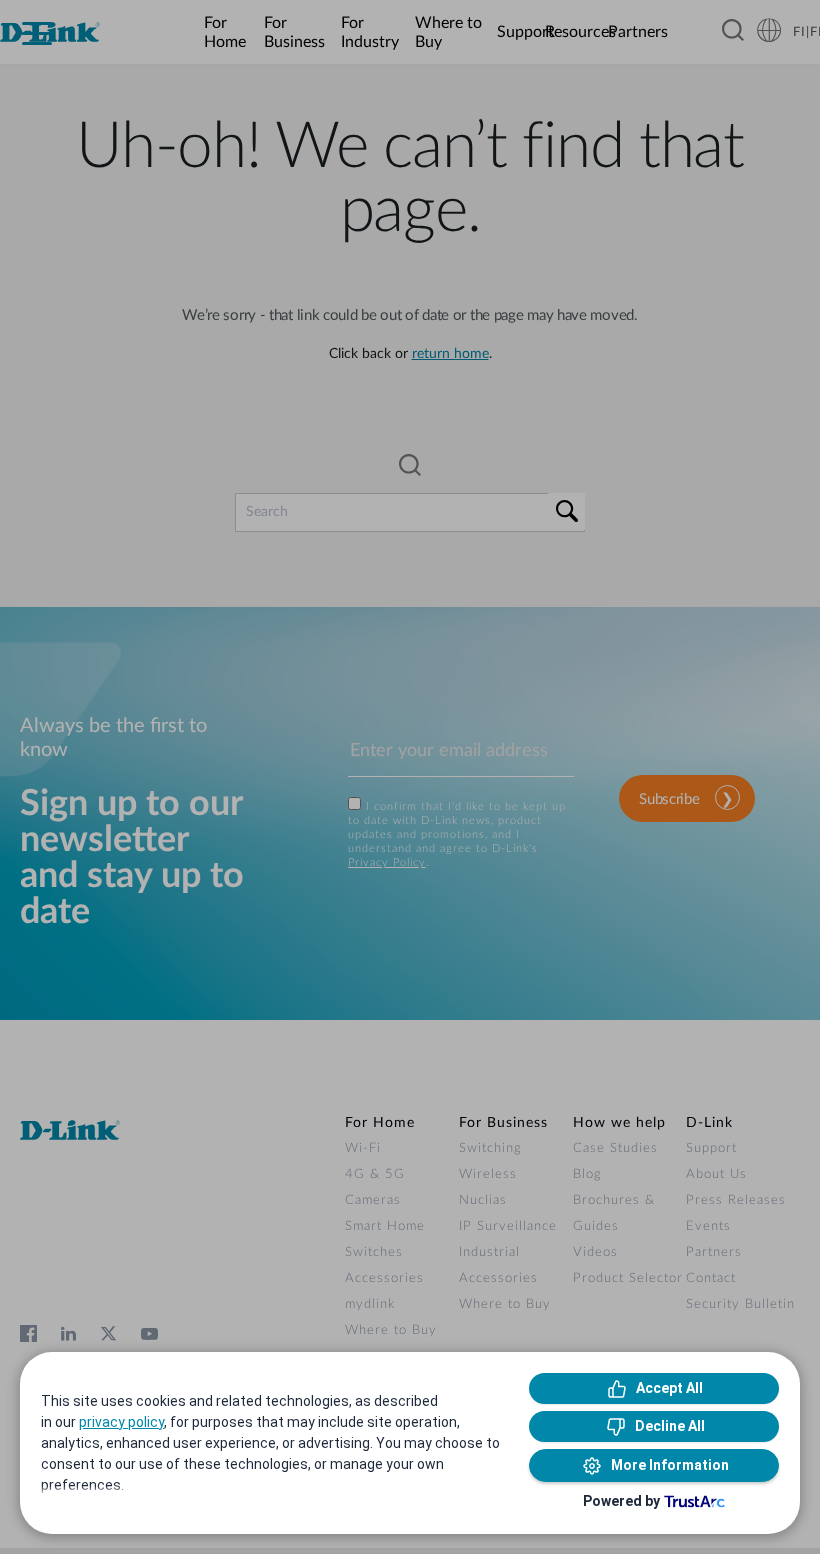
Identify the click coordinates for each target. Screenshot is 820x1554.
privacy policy (121, 1422)
